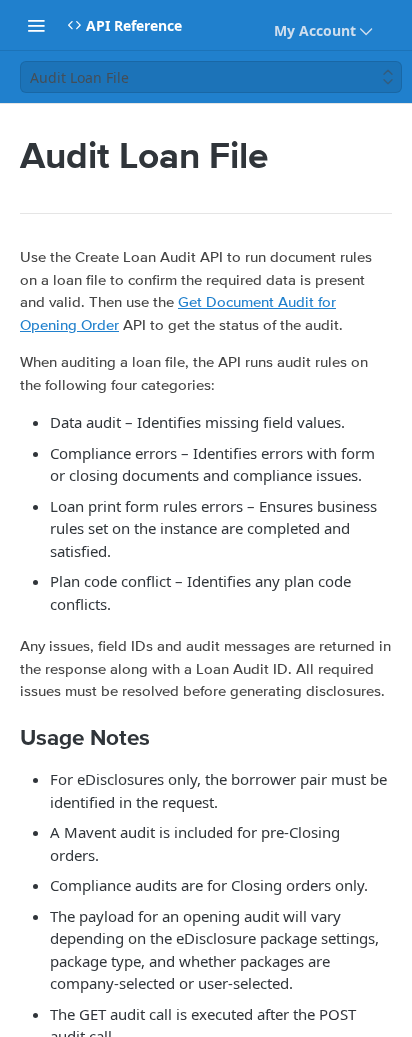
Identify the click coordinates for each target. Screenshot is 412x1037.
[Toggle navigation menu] (36, 25)
